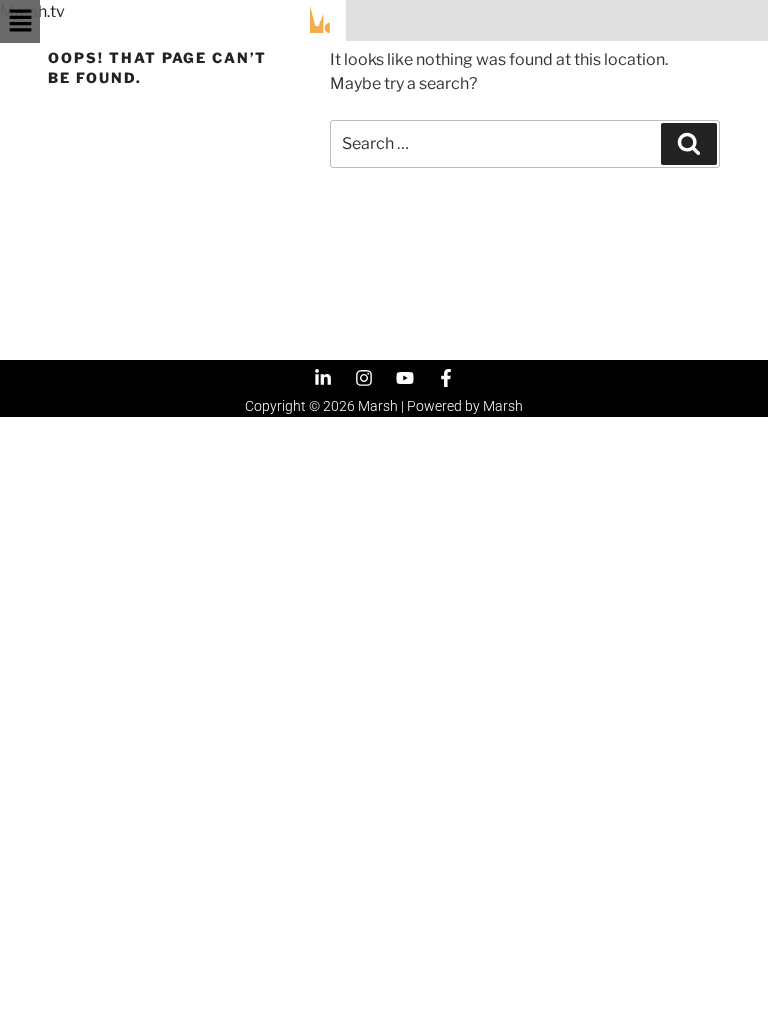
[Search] (689, 144)
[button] (20, 21)
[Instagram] (364, 378)
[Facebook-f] (446, 378)
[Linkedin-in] (323, 378)
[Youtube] (405, 378)
